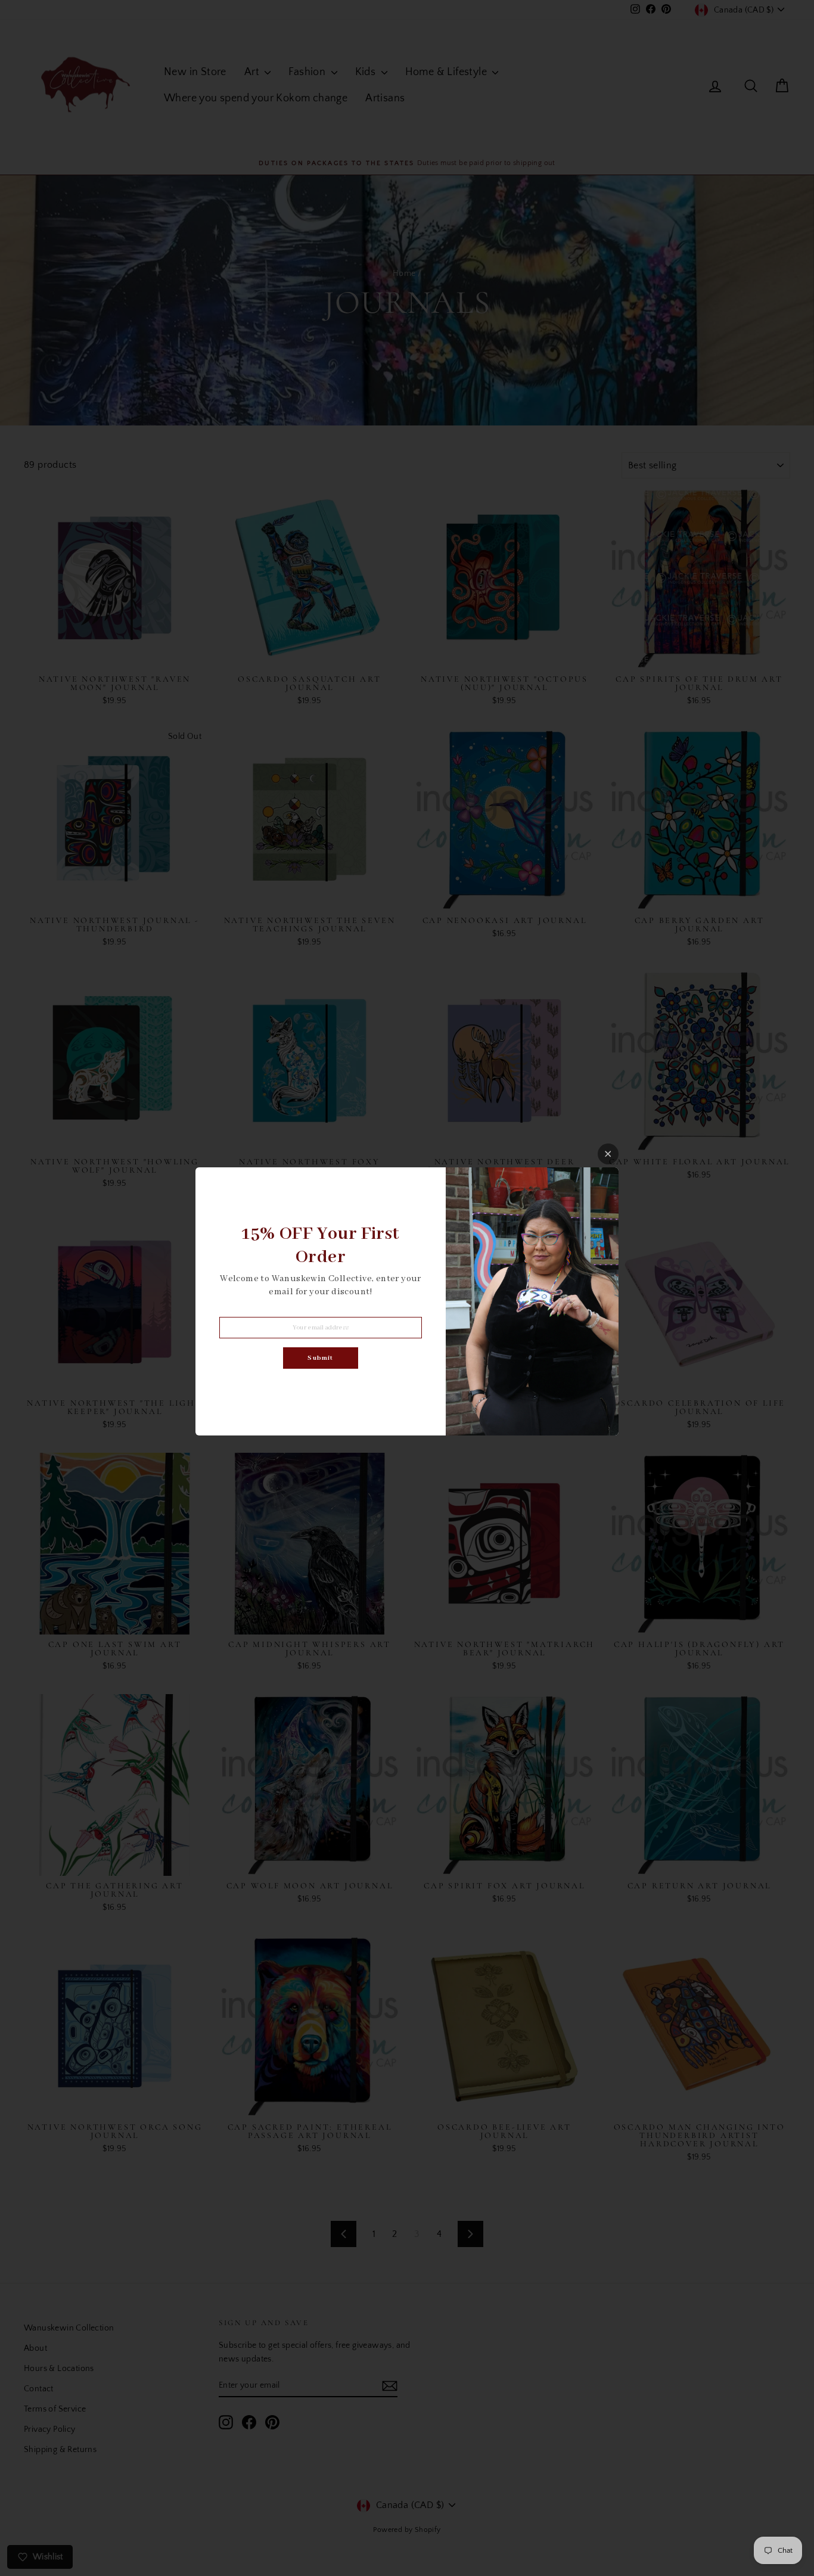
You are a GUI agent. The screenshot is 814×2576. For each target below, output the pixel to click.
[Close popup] (608, 1154)
